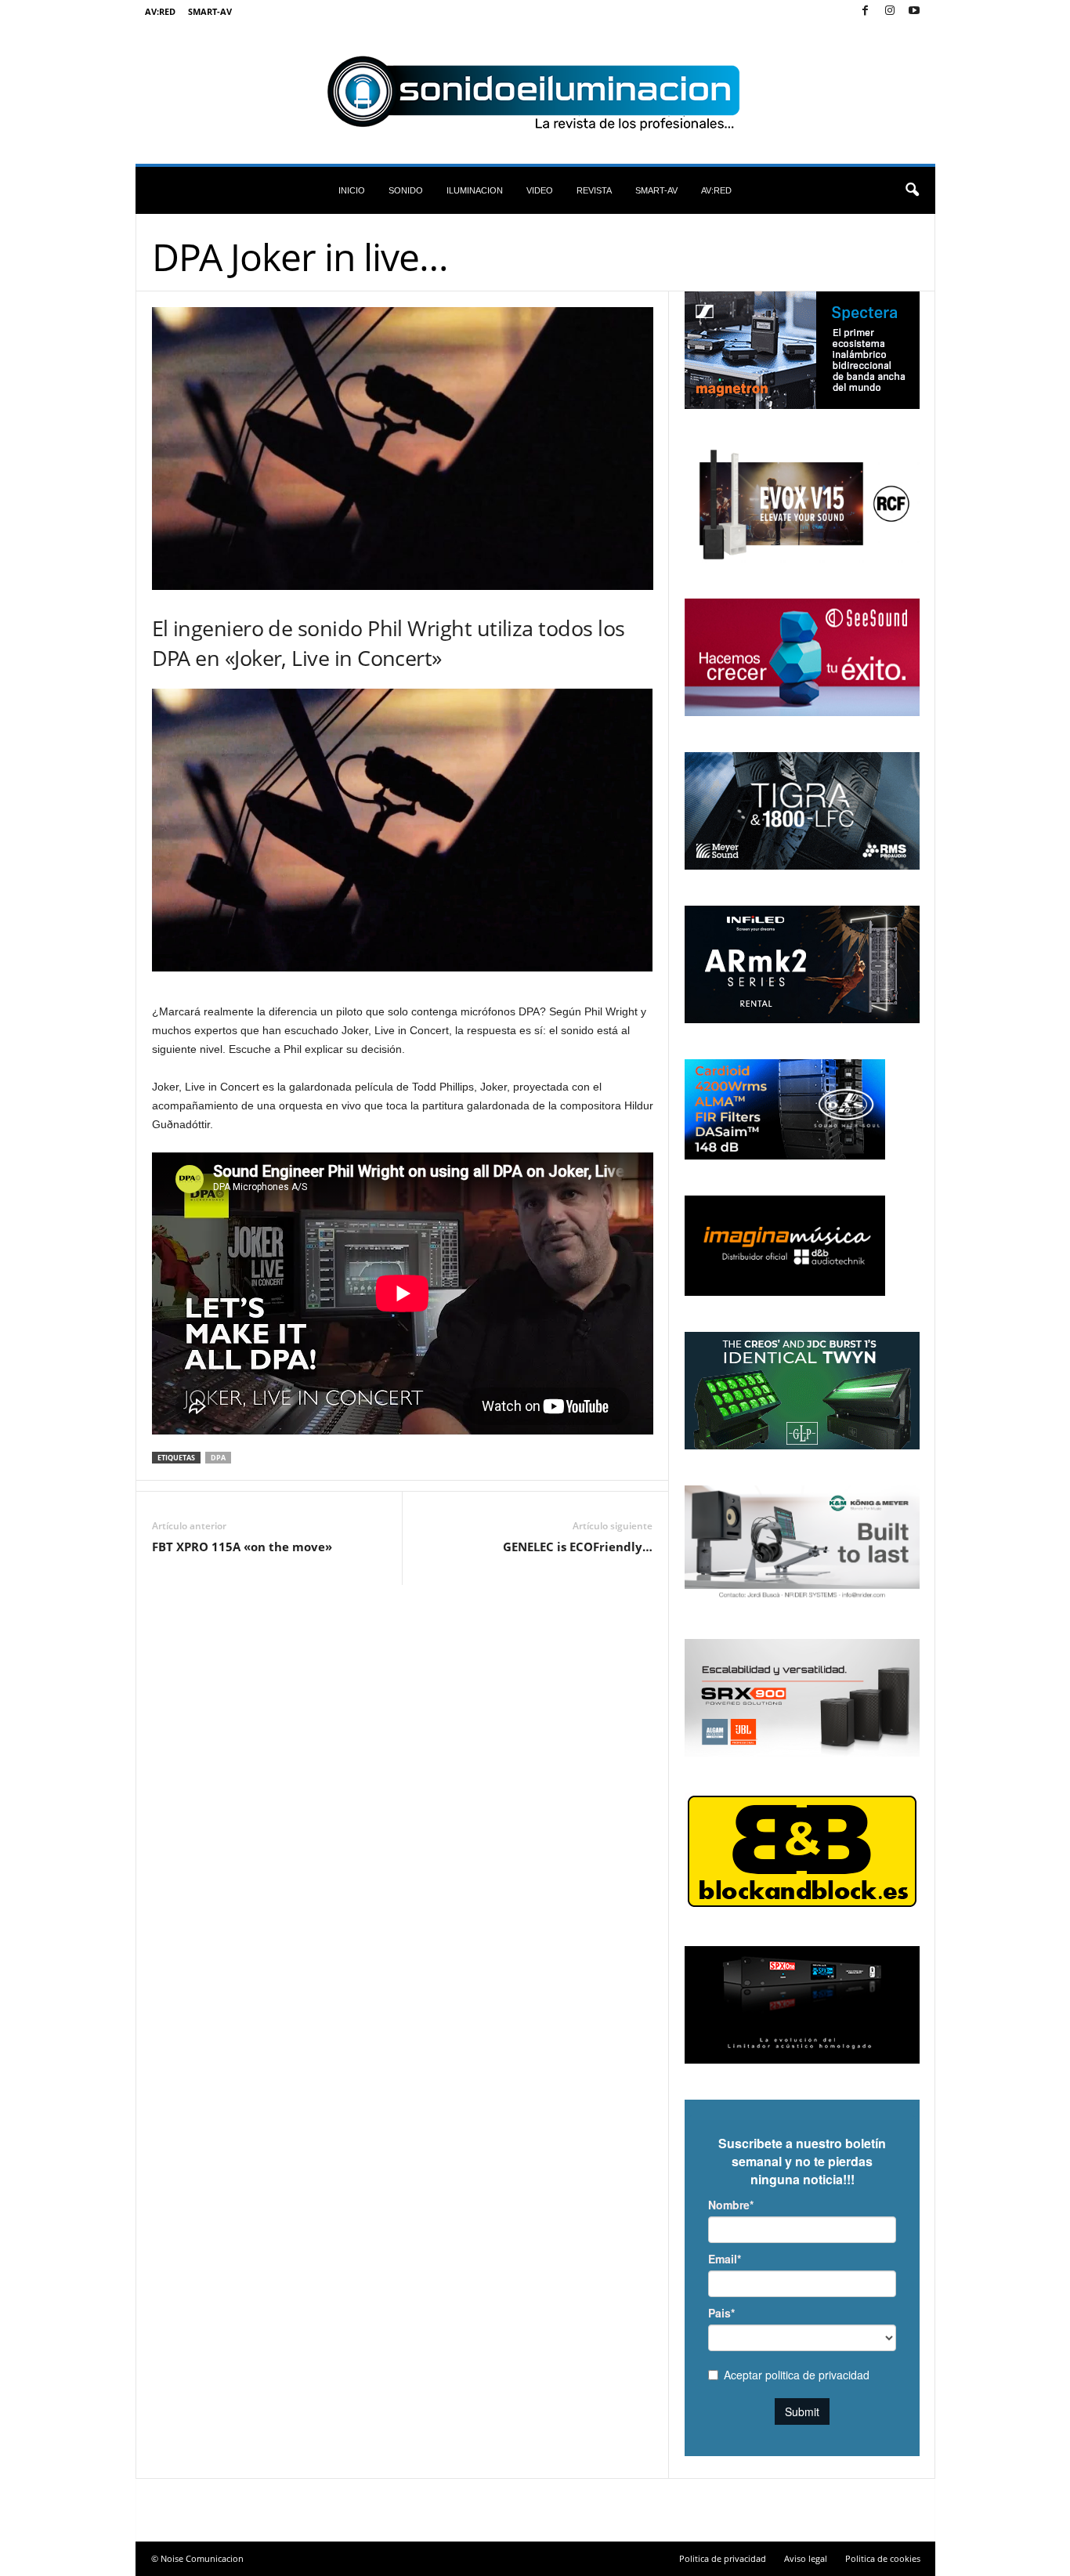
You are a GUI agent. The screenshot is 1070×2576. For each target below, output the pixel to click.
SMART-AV (210, 11)
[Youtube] (914, 11)
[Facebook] (866, 11)
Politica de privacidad (723, 2558)
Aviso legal (806, 2558)
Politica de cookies (883, 2558)
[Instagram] (890, 11)
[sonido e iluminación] (535, 93)
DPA (218, 1458)
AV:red (160, 11)
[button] (912, 190)
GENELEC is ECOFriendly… (578, 1547)
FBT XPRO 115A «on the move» (242, 1547)
